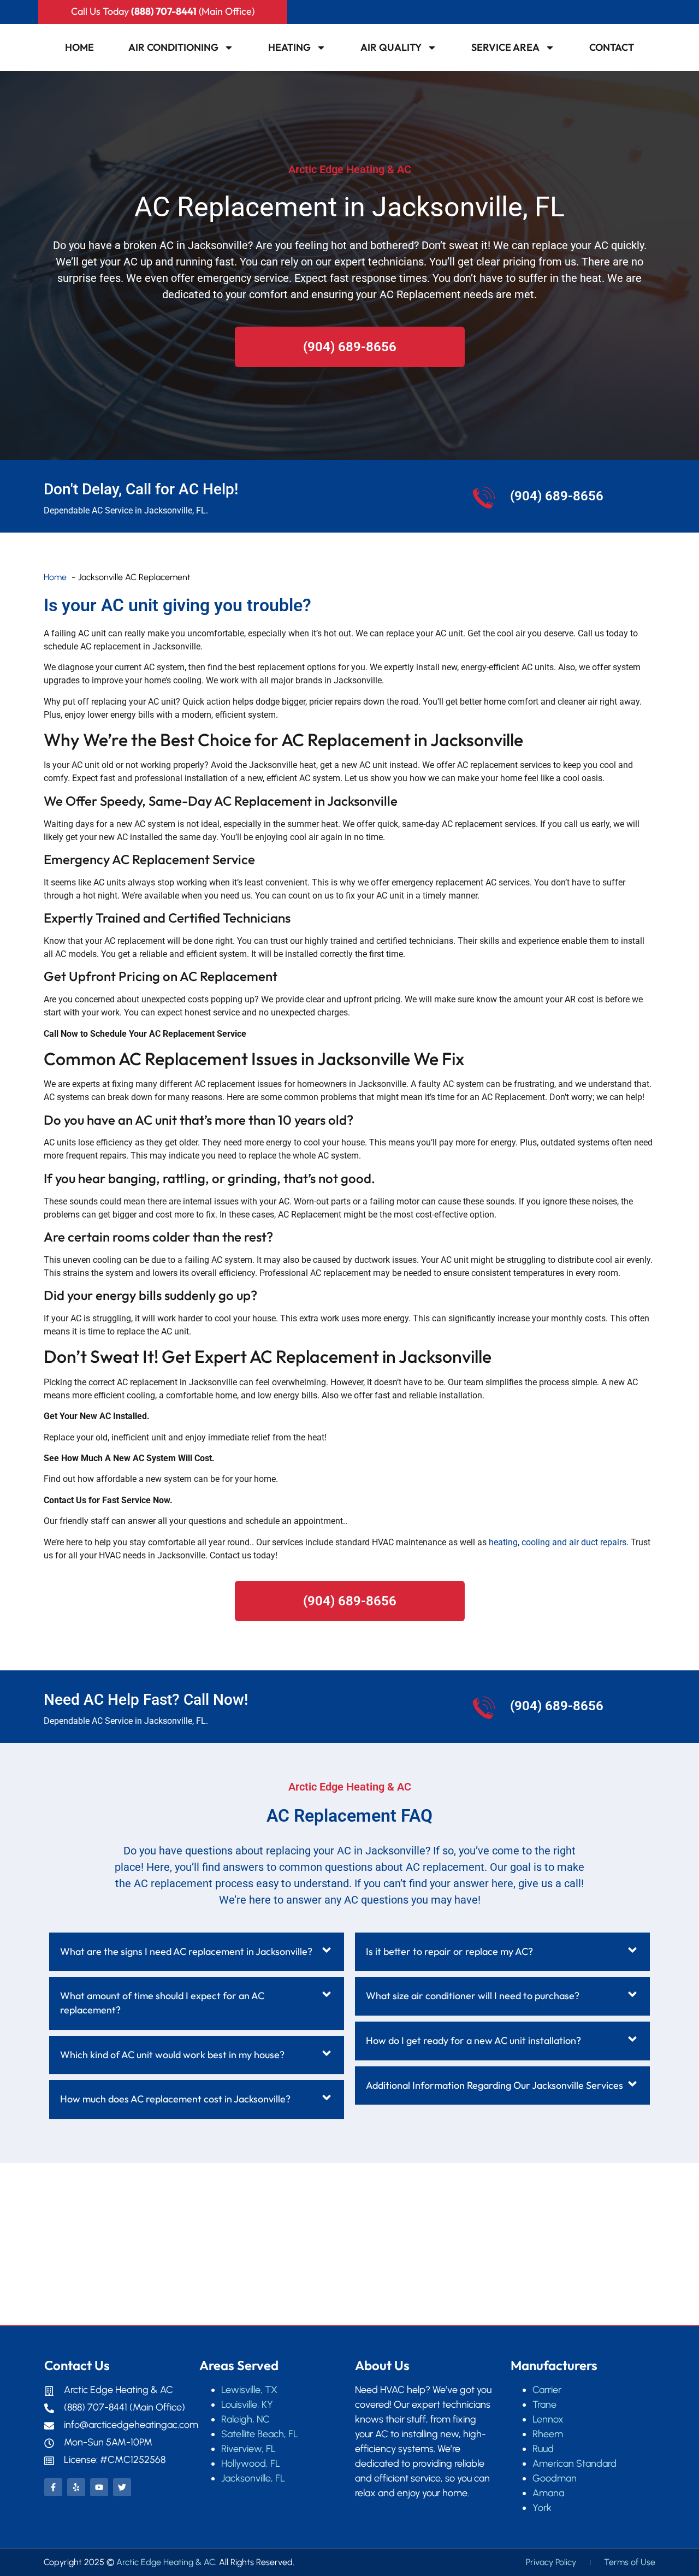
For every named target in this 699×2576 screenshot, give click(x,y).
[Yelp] (76, 2487)
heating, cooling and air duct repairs (558, 1542)
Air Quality (391, 47)
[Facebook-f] (53, 2487)
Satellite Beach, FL (260, 2434)
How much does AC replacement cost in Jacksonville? (175, 2099)
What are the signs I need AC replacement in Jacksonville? (186, 1951)
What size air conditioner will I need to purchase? (473, 1996)
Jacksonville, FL (253, 2478)
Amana (548, 2493)
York (542, 2508)
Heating (289, 47)
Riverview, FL (248, 2449)
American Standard (574, 2463)
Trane (544, 2404)
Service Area (505, 47)
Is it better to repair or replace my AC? (449, 1951)
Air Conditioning (173, 47)
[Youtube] (99, 2487)
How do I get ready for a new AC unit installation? (473, 2040)
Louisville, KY (247, 2404)
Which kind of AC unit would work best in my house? (172, 2055)
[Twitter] (122, 2487)
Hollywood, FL (251, 2463)
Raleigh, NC (245, 2419)
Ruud (543, 2449)
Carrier (547, 2390)
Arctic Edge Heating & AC (166, 2562)
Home (79, 47)
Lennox (548, 2419)
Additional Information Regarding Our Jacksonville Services (494, 2085)
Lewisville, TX (249, 2390)
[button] (197, 1952)
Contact (612, 47)
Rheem (548, 2434)
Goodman (555, 2478)
